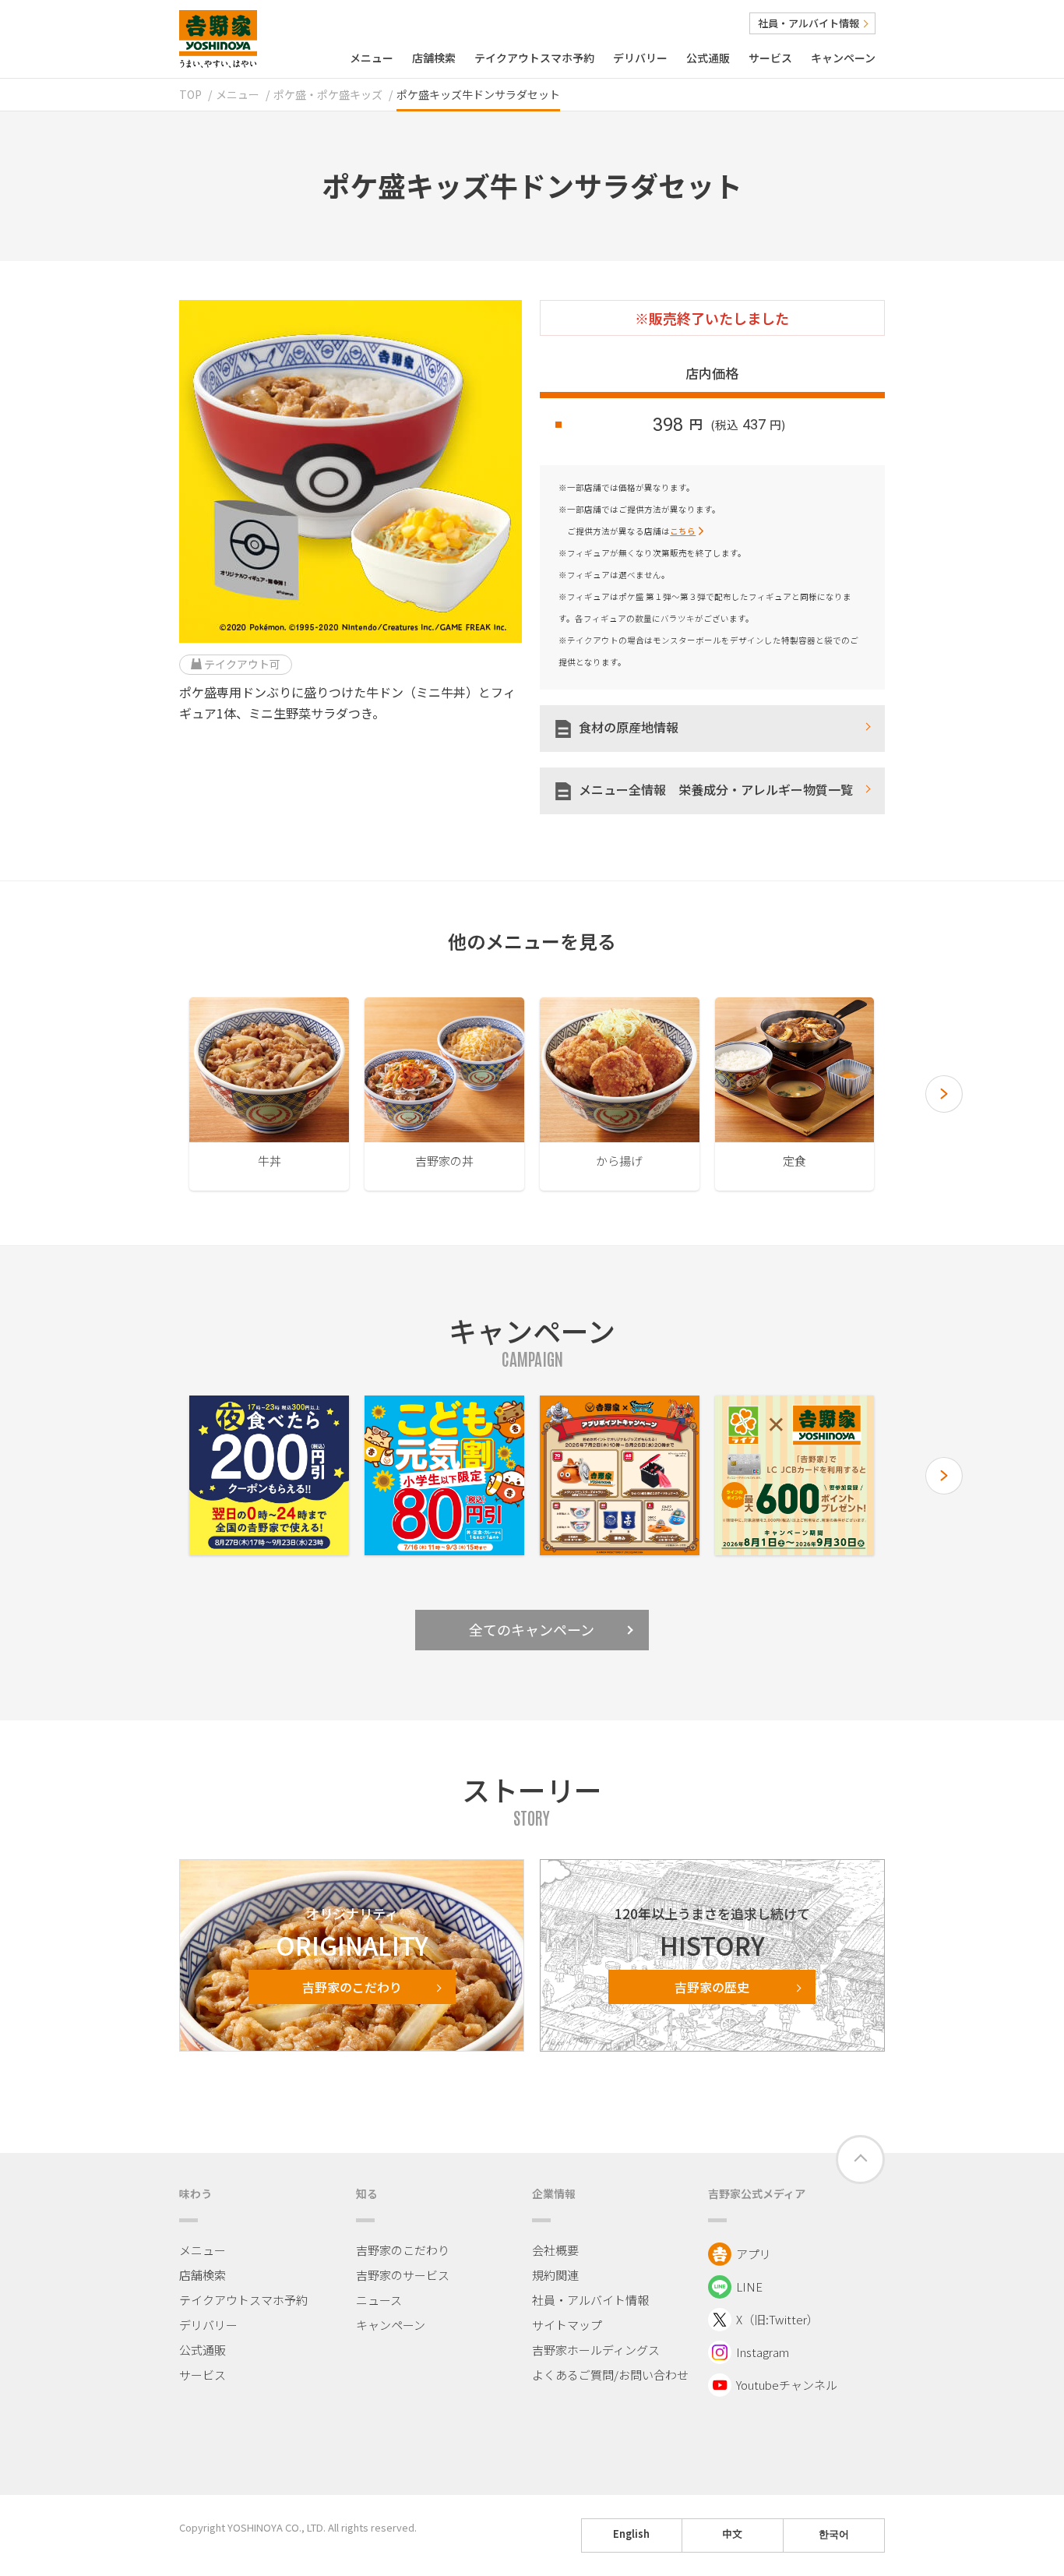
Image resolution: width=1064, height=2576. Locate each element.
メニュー (372, 58)
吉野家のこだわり (403, 2250)
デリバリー (640, 58)
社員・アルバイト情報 (809, 23)
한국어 (834, 2534)
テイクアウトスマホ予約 (534, 58)
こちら (683, 531)
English (631, 2534)
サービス (770, 58)
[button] (944, 1094)
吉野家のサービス (403, 2275)
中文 (732, 2534)
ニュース (379, 2300)
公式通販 (708, 58)
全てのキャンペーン (532, 1629)
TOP (190, 94)
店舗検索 (434, 58)
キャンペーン (843, 58)
